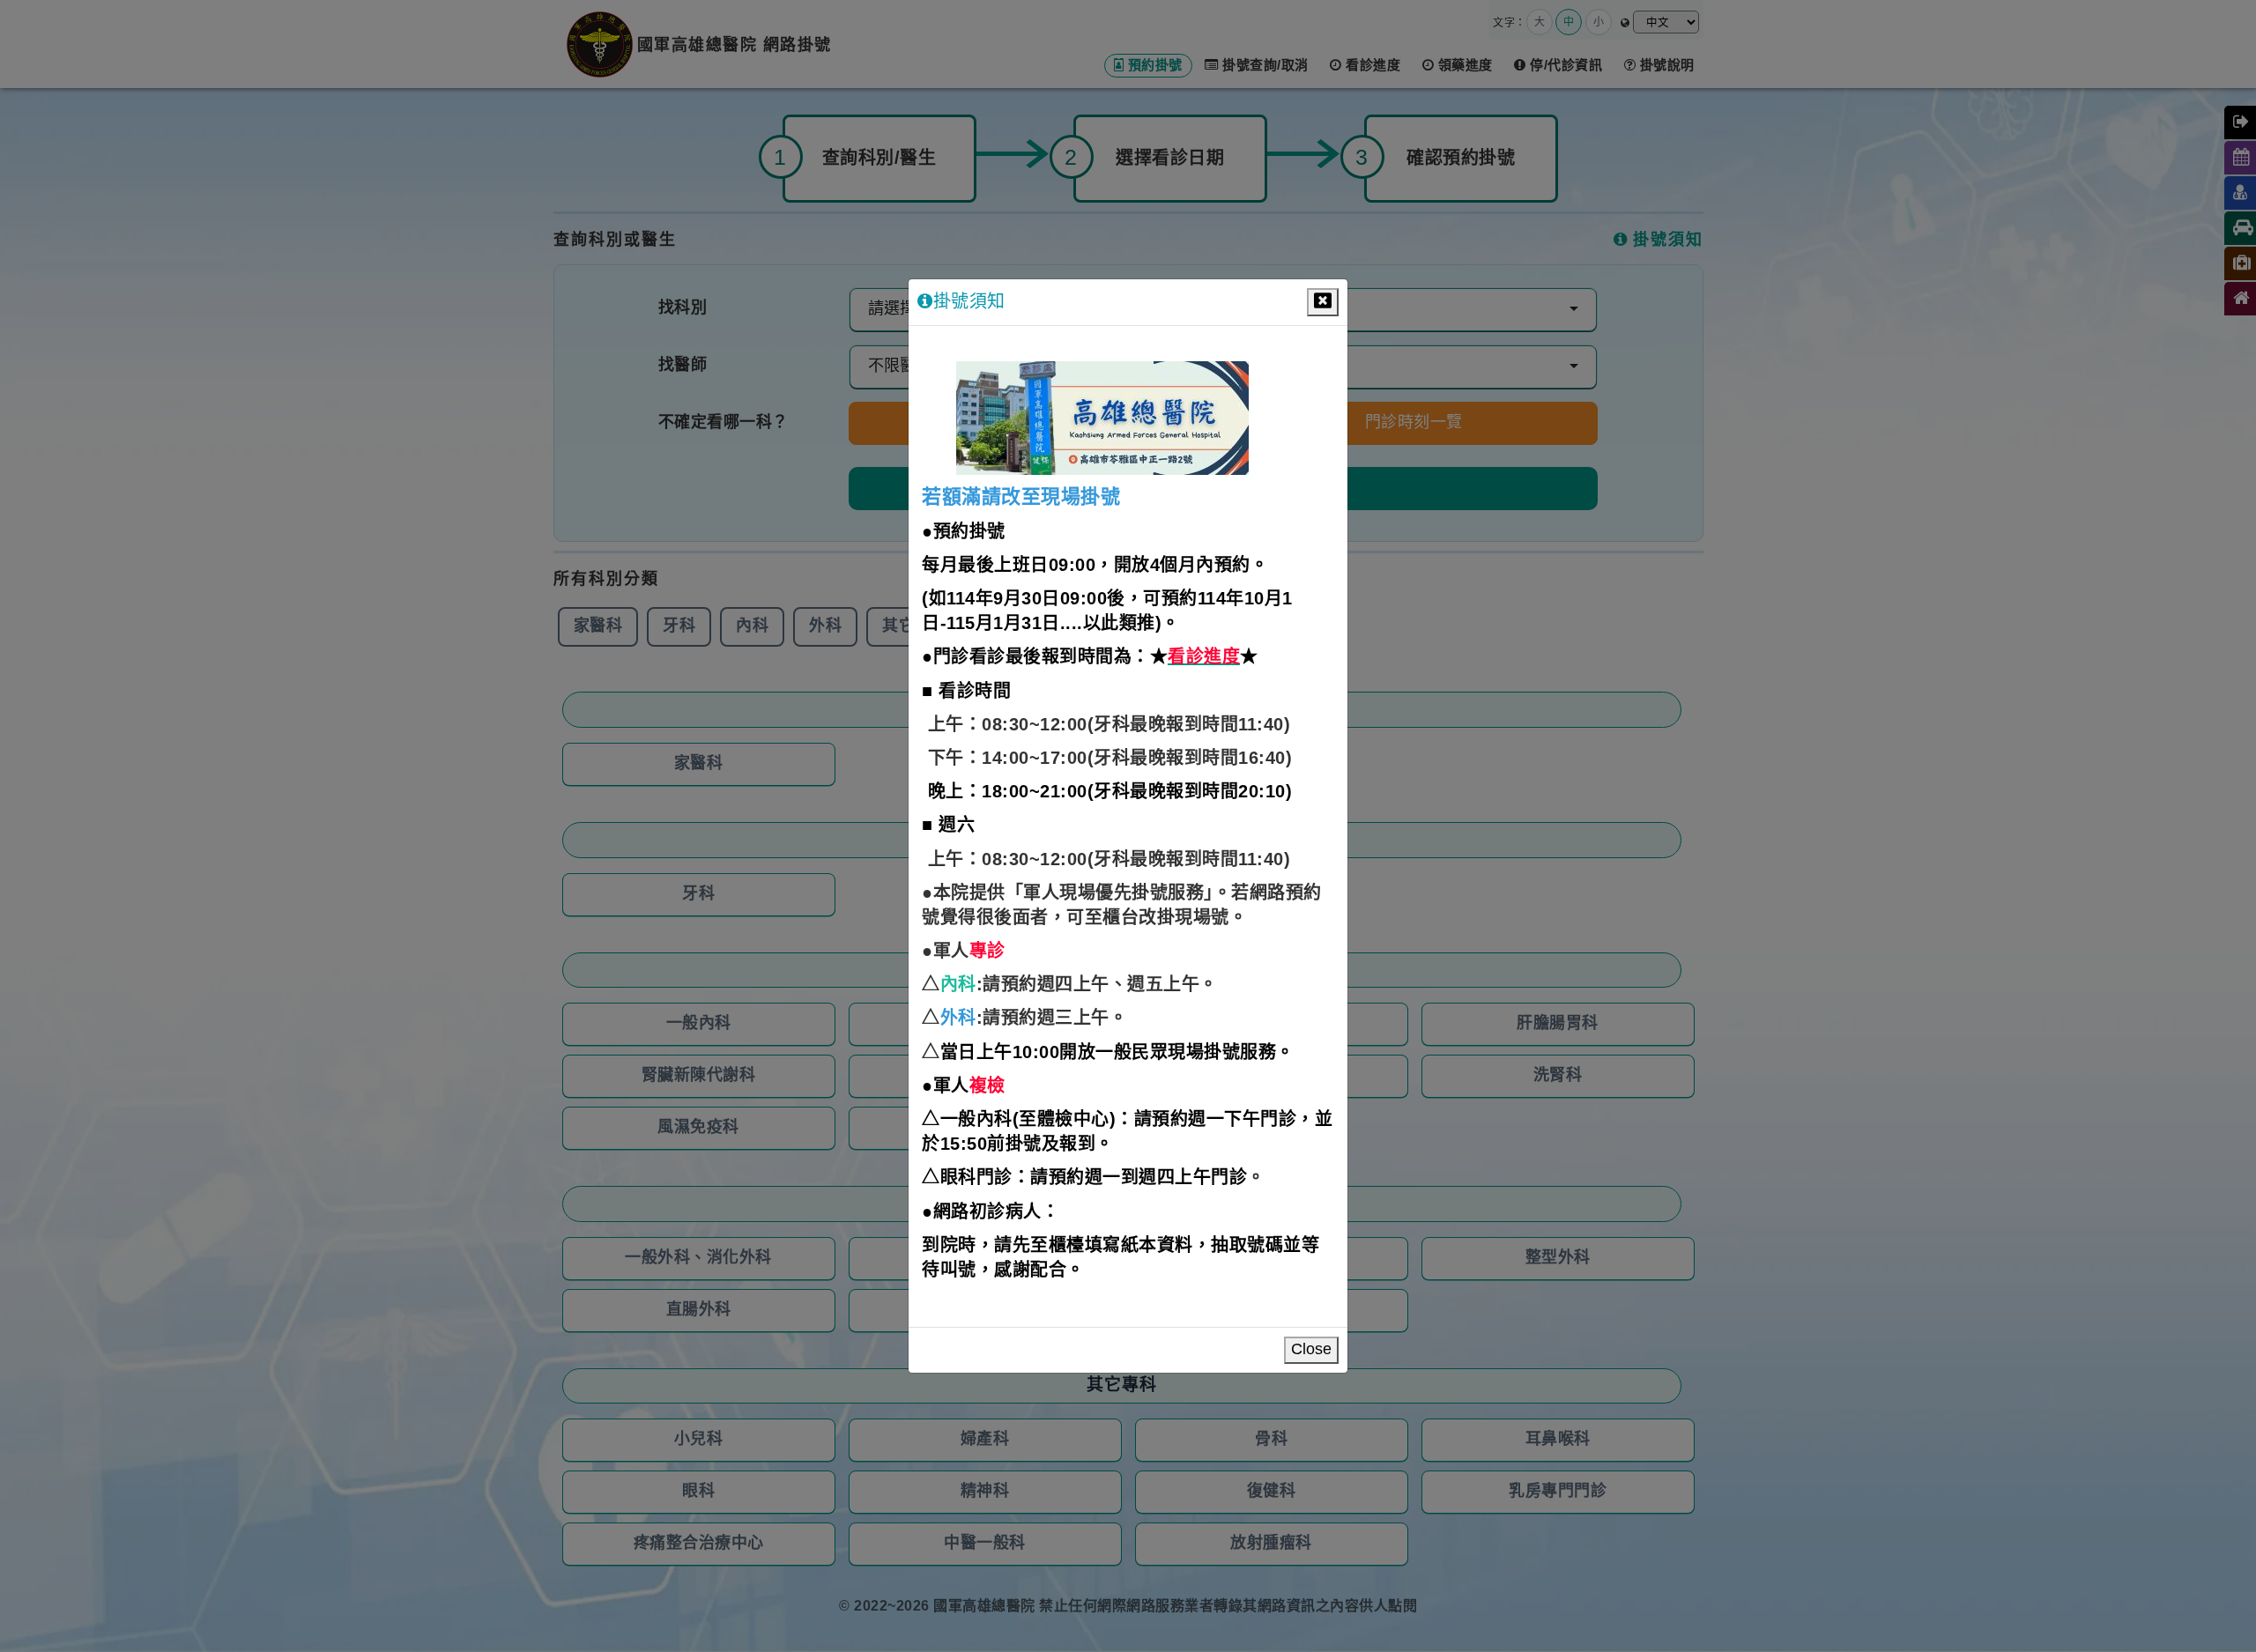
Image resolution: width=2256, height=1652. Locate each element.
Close (1311, 1350)
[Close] (1323, 302)
